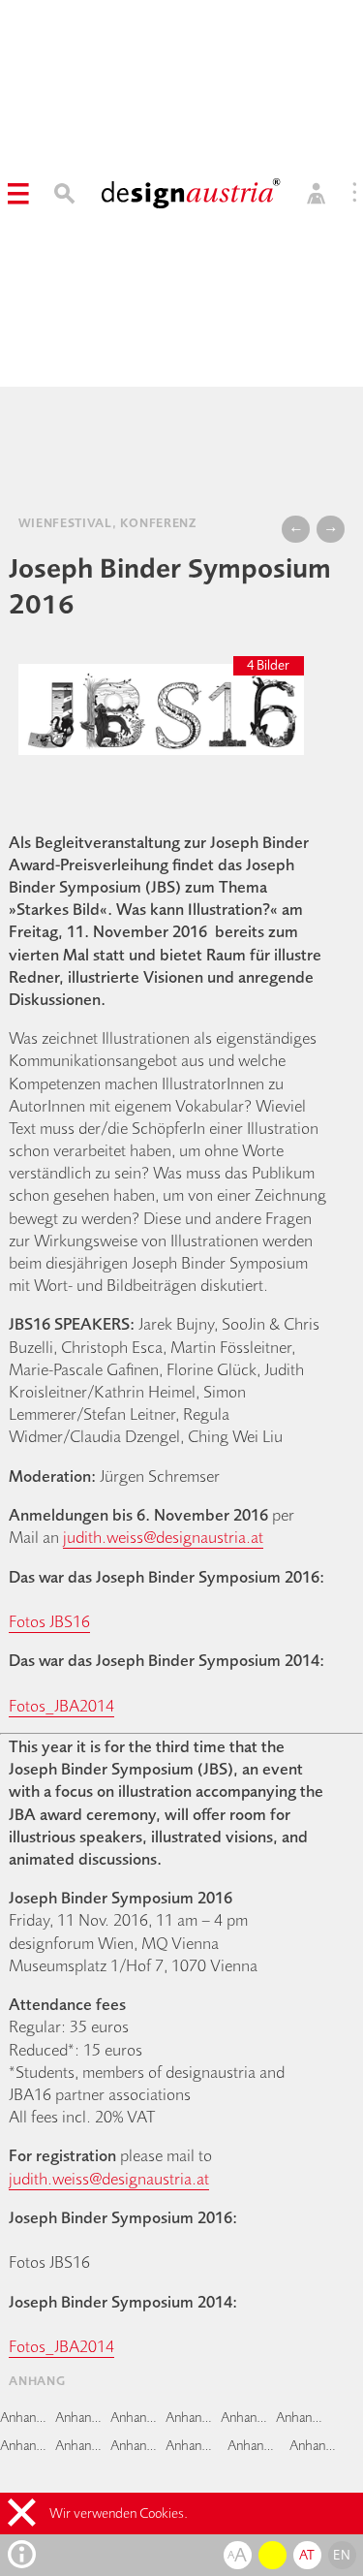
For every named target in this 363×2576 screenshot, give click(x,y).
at (307, 2555)
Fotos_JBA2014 (61, 1705)
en (342, 2555)
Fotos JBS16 (49, 1621)
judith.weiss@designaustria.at (163, 1537)
